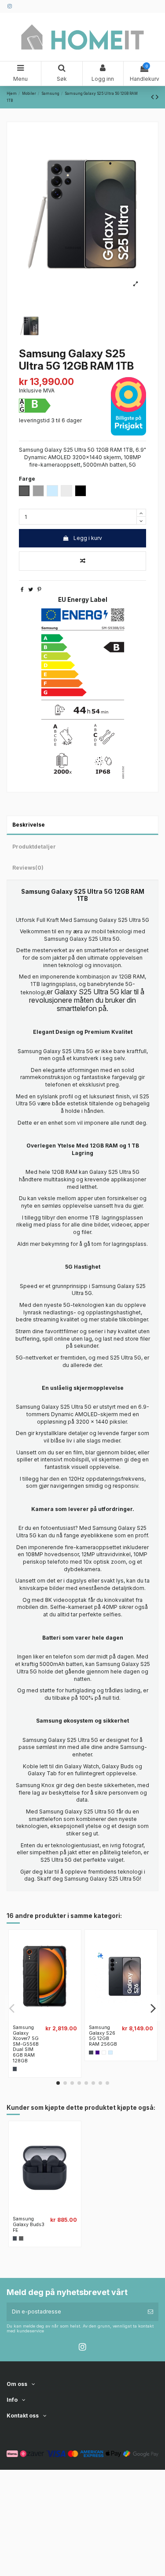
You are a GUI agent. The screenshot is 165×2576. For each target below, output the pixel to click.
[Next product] (157, 97)
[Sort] (15, 2069)
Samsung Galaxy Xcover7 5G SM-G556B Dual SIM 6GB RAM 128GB (26, 2044)
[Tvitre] (31, 589)
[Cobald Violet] (98, 2053)
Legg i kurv (88, 538)
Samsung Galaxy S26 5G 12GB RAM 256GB (103, 2036)
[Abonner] (150, 2312)
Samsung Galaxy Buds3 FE (29, 2224)
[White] (104, 2053)
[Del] (22, 589)
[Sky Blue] (110, 2053)
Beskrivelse (29, 825)
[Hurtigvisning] (50, 2019)
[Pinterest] (39, 589)
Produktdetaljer (34, 847)
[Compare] (40, 2019)
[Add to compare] (82, 561)
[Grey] (21, 2238)
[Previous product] (153, 97)
